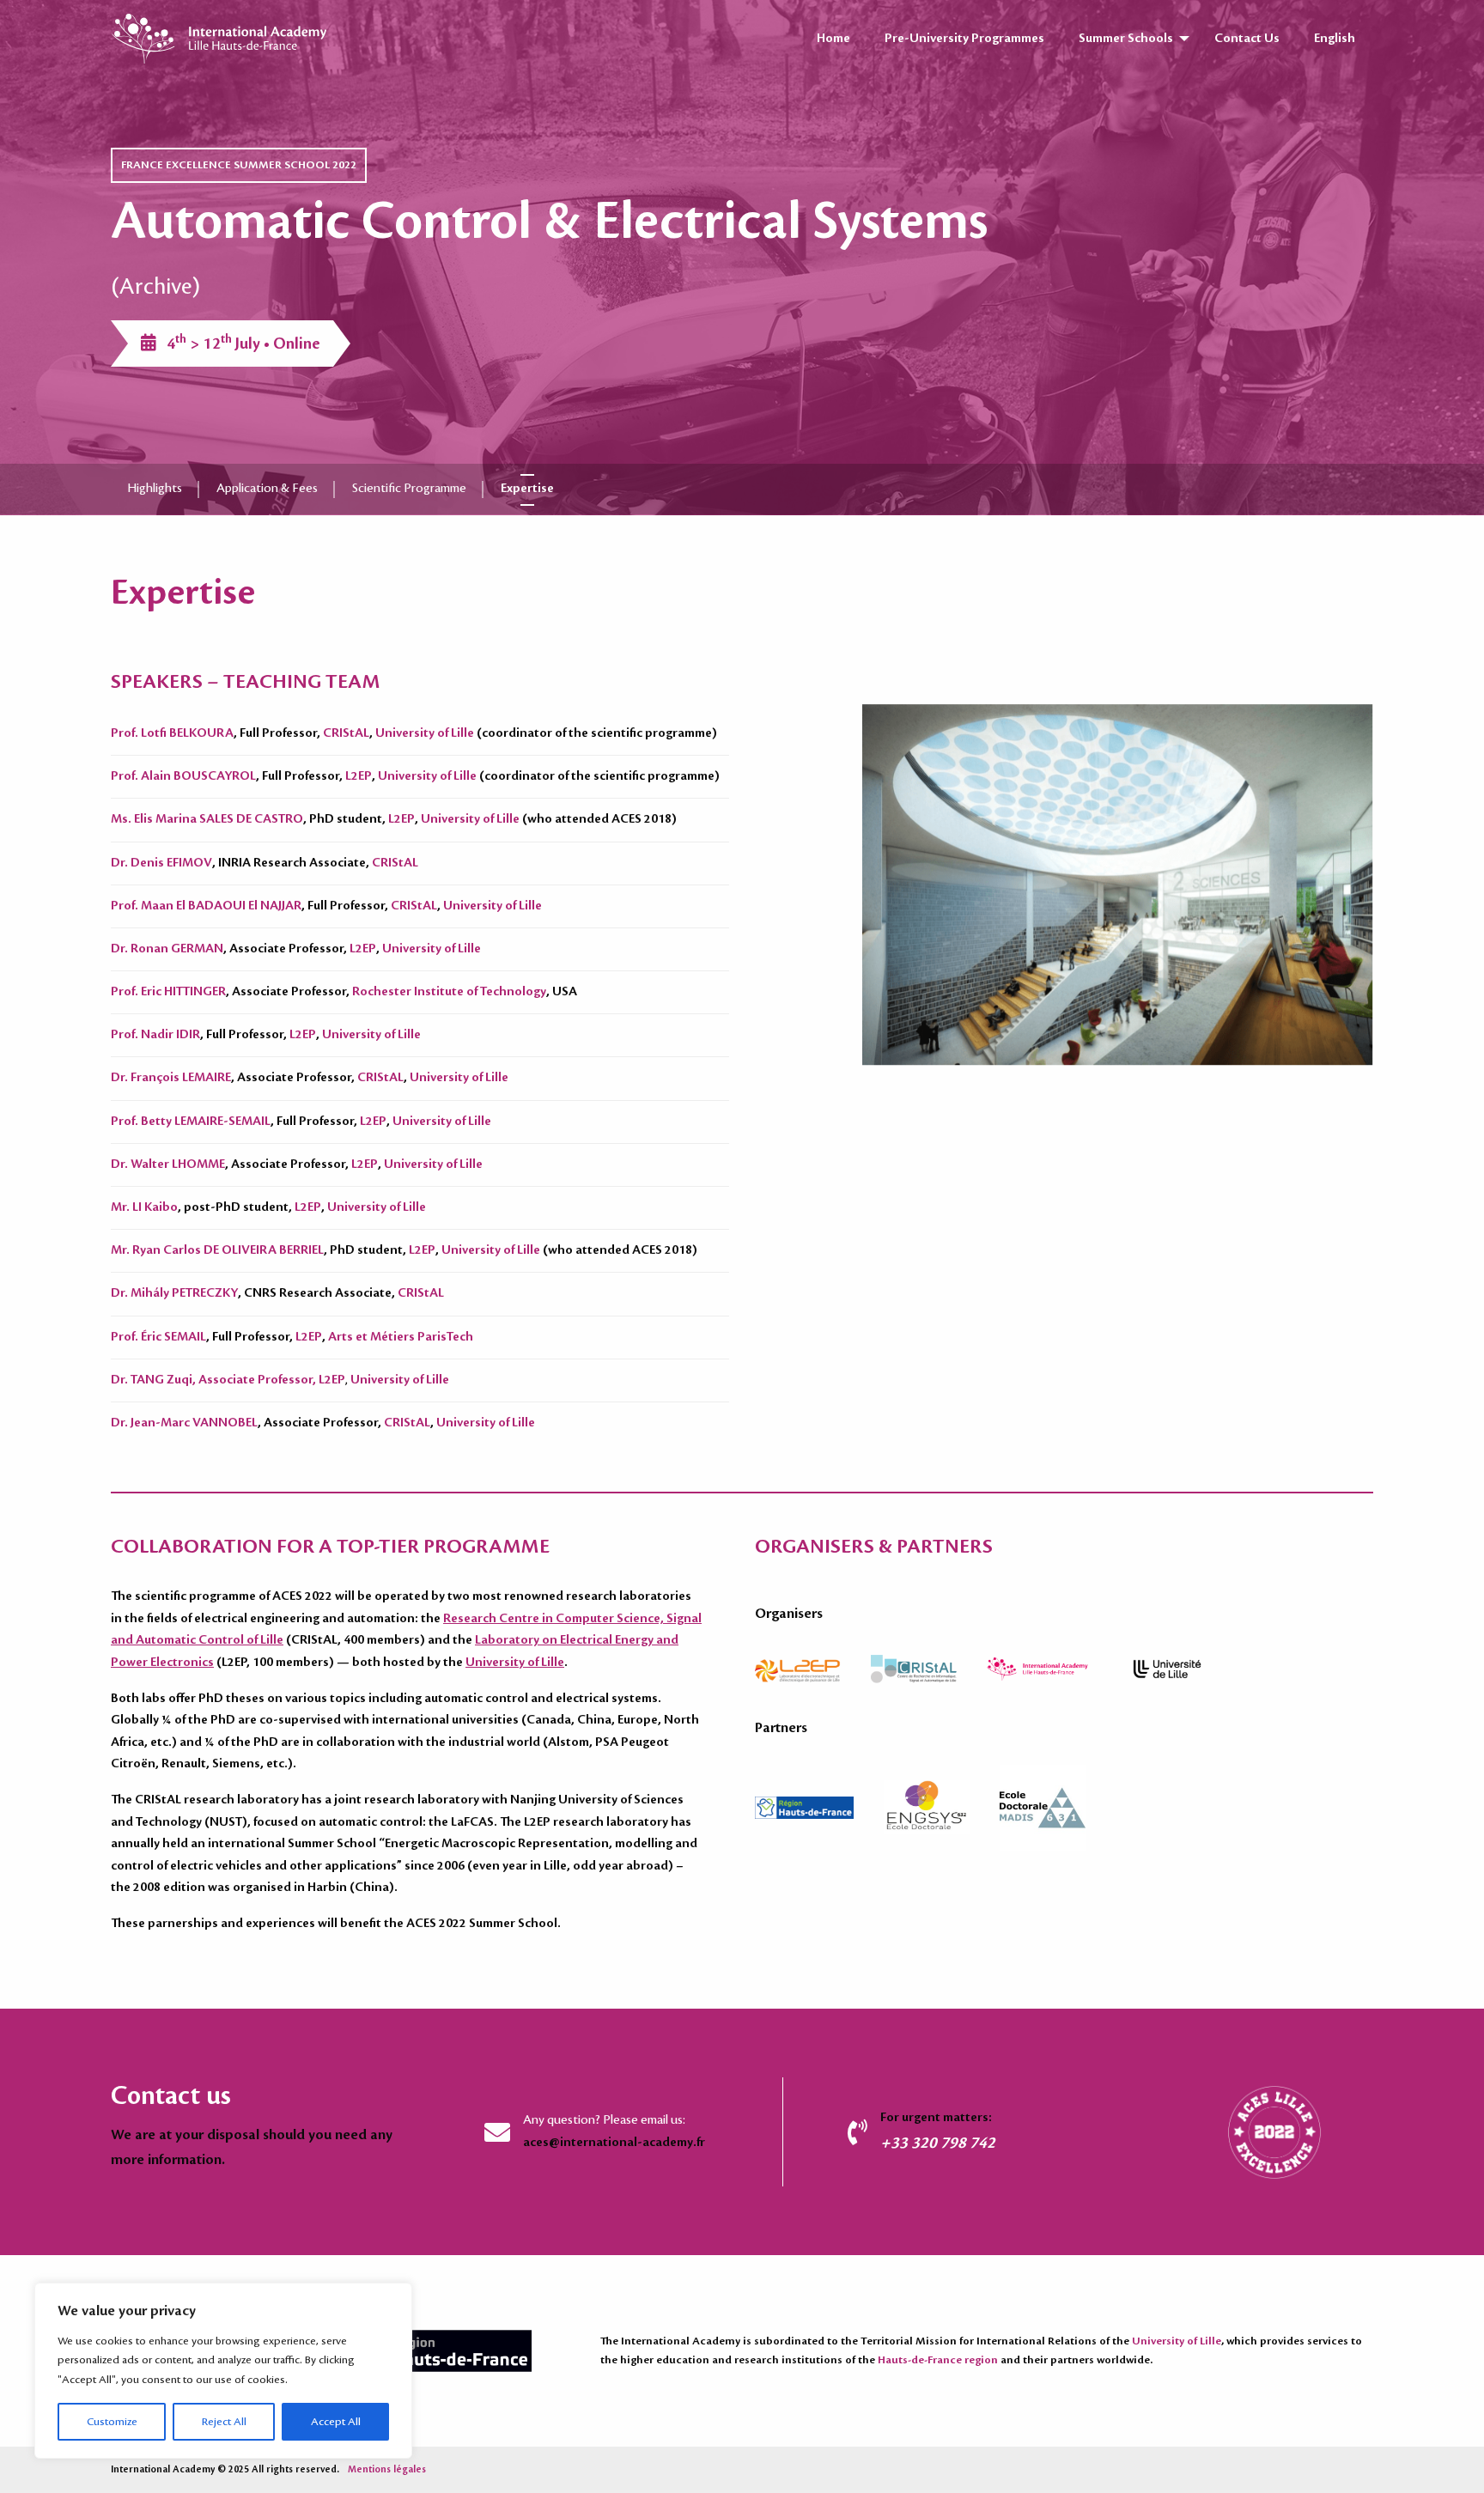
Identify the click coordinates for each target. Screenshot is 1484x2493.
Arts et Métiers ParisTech (401, 1337)
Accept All (336, 2422)
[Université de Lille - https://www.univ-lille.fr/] (1182, 1667)
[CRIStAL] (929, 1667)
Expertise (527, 489)
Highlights (155, 489)
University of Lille (425, 733)
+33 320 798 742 (938, 2143)
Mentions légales (387, 2470)
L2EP (359, 776)
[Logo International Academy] (1055, 1667)
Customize (112, 2422)
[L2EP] (813, 1667)
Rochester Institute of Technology (449, 992)
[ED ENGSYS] (942, 1806)
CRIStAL (346, 733)
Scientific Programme (409, 489)
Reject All (224, 2422)
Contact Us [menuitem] (1247, 39)
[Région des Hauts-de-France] (819, 1806)
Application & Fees (267, 489)
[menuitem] (1335, 39)
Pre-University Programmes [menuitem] (964, 39)
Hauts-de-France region (938, 2360)
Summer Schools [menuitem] (1126, 39)
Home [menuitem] (833, 39)
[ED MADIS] (1058, 1806)
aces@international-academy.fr (614, 2143)
